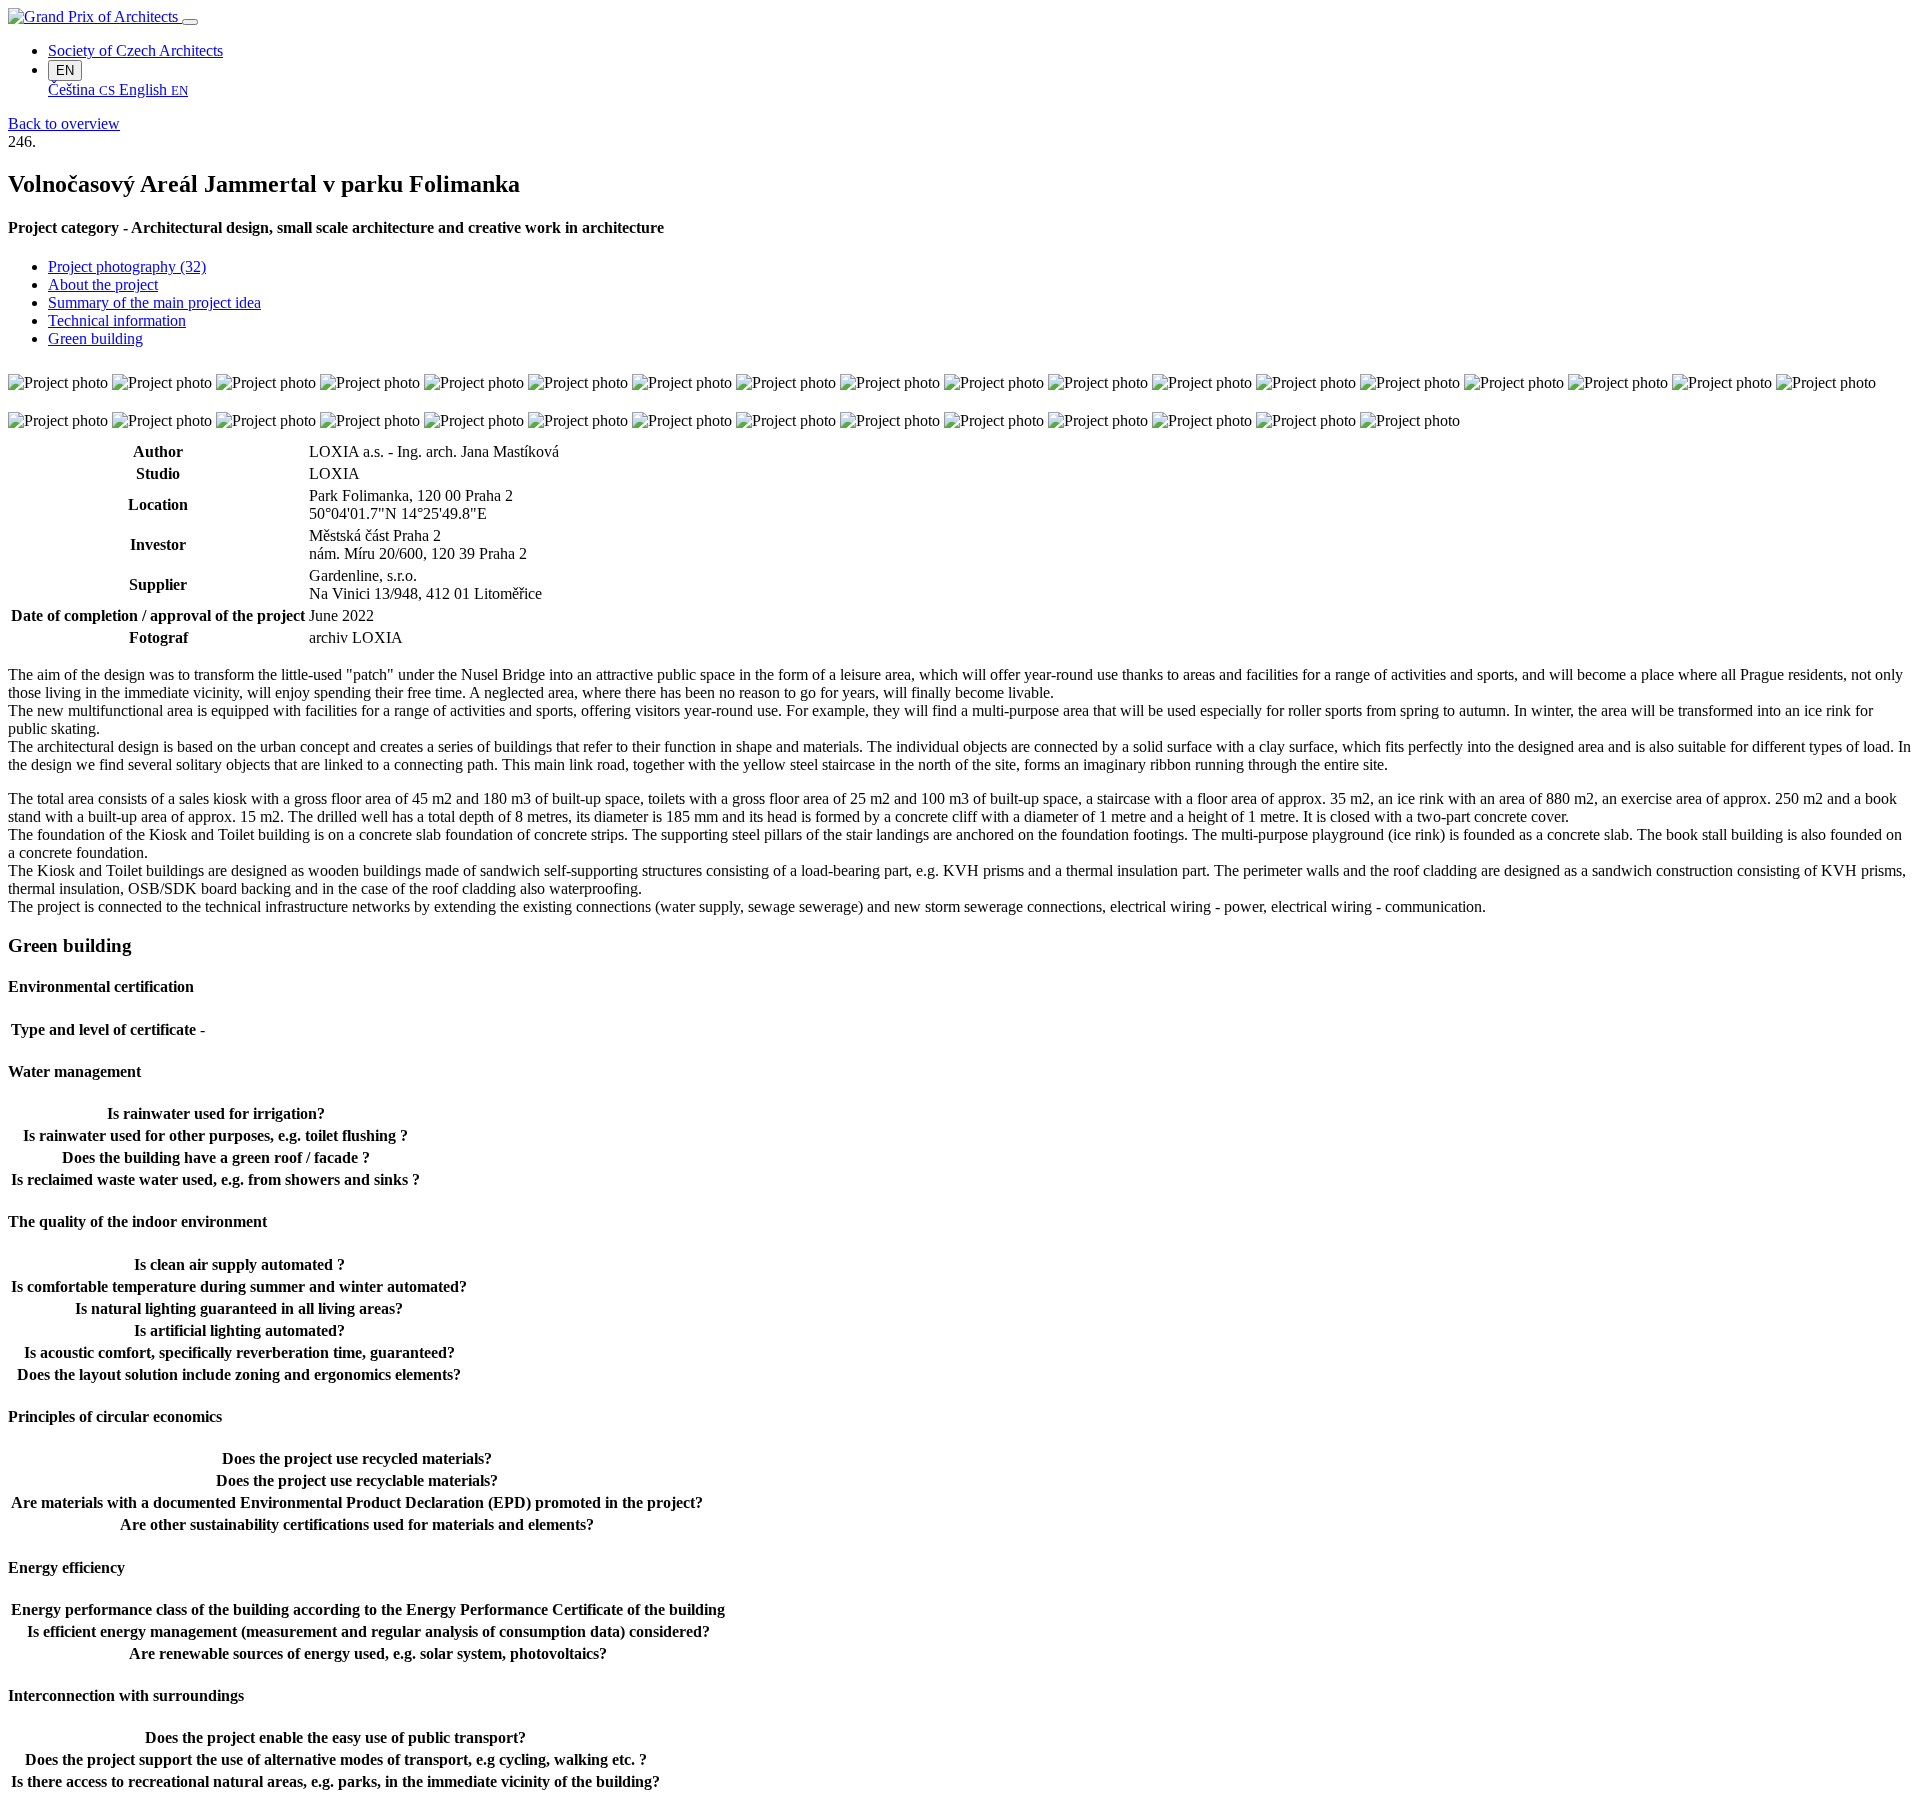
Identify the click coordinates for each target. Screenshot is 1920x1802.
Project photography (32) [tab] (127, 266)
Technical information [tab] (117, 320)
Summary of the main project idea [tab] (154, 302)
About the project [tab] (103, 284)
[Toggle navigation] (190, 22)
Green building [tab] (95, 338)
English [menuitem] (153, 89)
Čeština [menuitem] (81, 89)
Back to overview (64, 123)
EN (65, 70)
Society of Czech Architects (135, 50)
